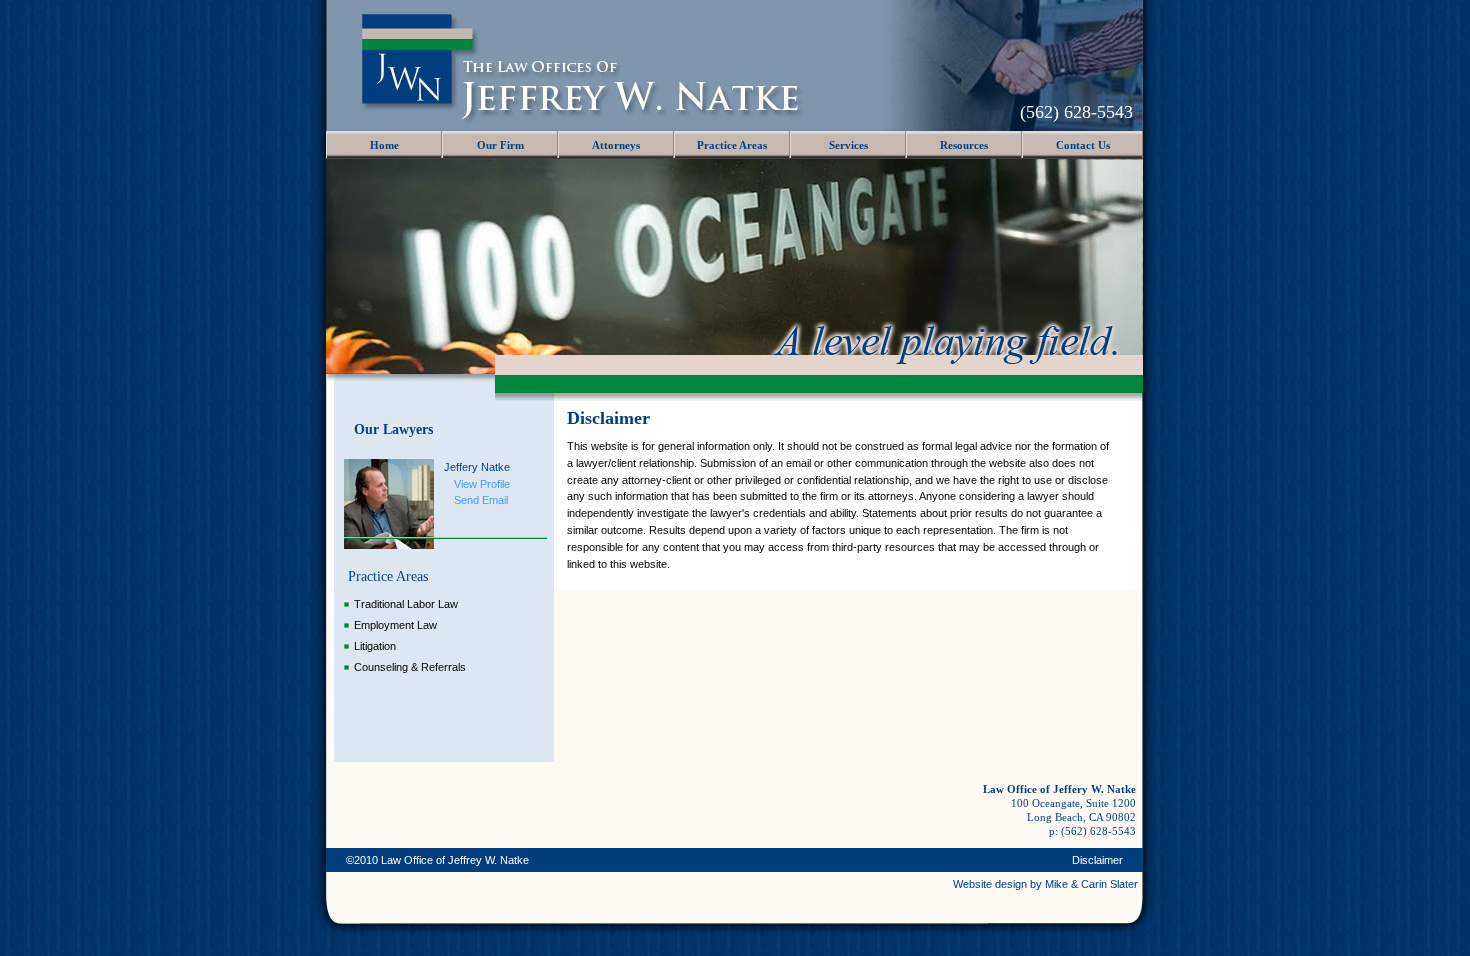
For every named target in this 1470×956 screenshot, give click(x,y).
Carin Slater (1108, 884)
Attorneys (616, 145)
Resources (964, 145)
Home (384, 145)
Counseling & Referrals (410, 667)
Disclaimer (1097, 860)
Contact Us (1083, 145)
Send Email (481, 500)
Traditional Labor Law (406, 604)
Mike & (1061, 884)
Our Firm (500, 145)
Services (848, 145)
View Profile (482, 484)
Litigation (375, 646)
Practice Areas (732, 145)
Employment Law (395, 625)
